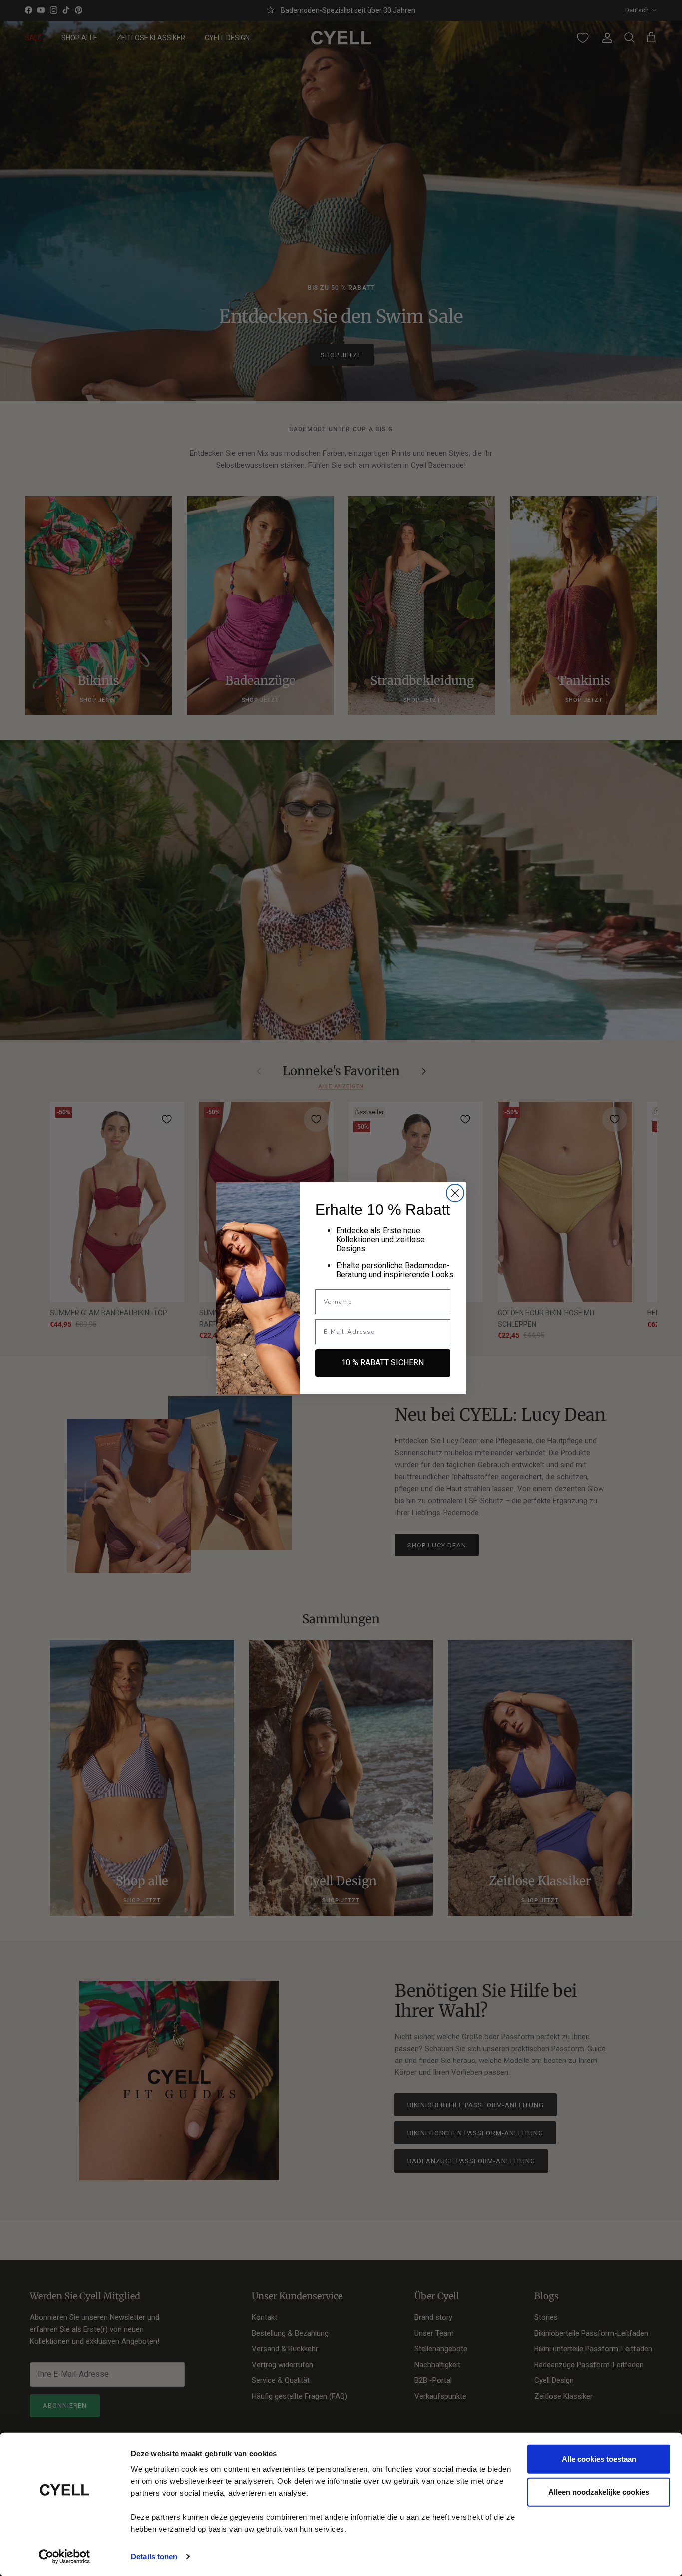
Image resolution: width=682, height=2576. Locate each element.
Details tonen (154, 2556)
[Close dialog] (455, 1193)
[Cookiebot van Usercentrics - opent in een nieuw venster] (65, 2557)
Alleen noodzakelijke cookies (599, 2491)
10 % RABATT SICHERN (383, 1362)
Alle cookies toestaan (599, 2459)
